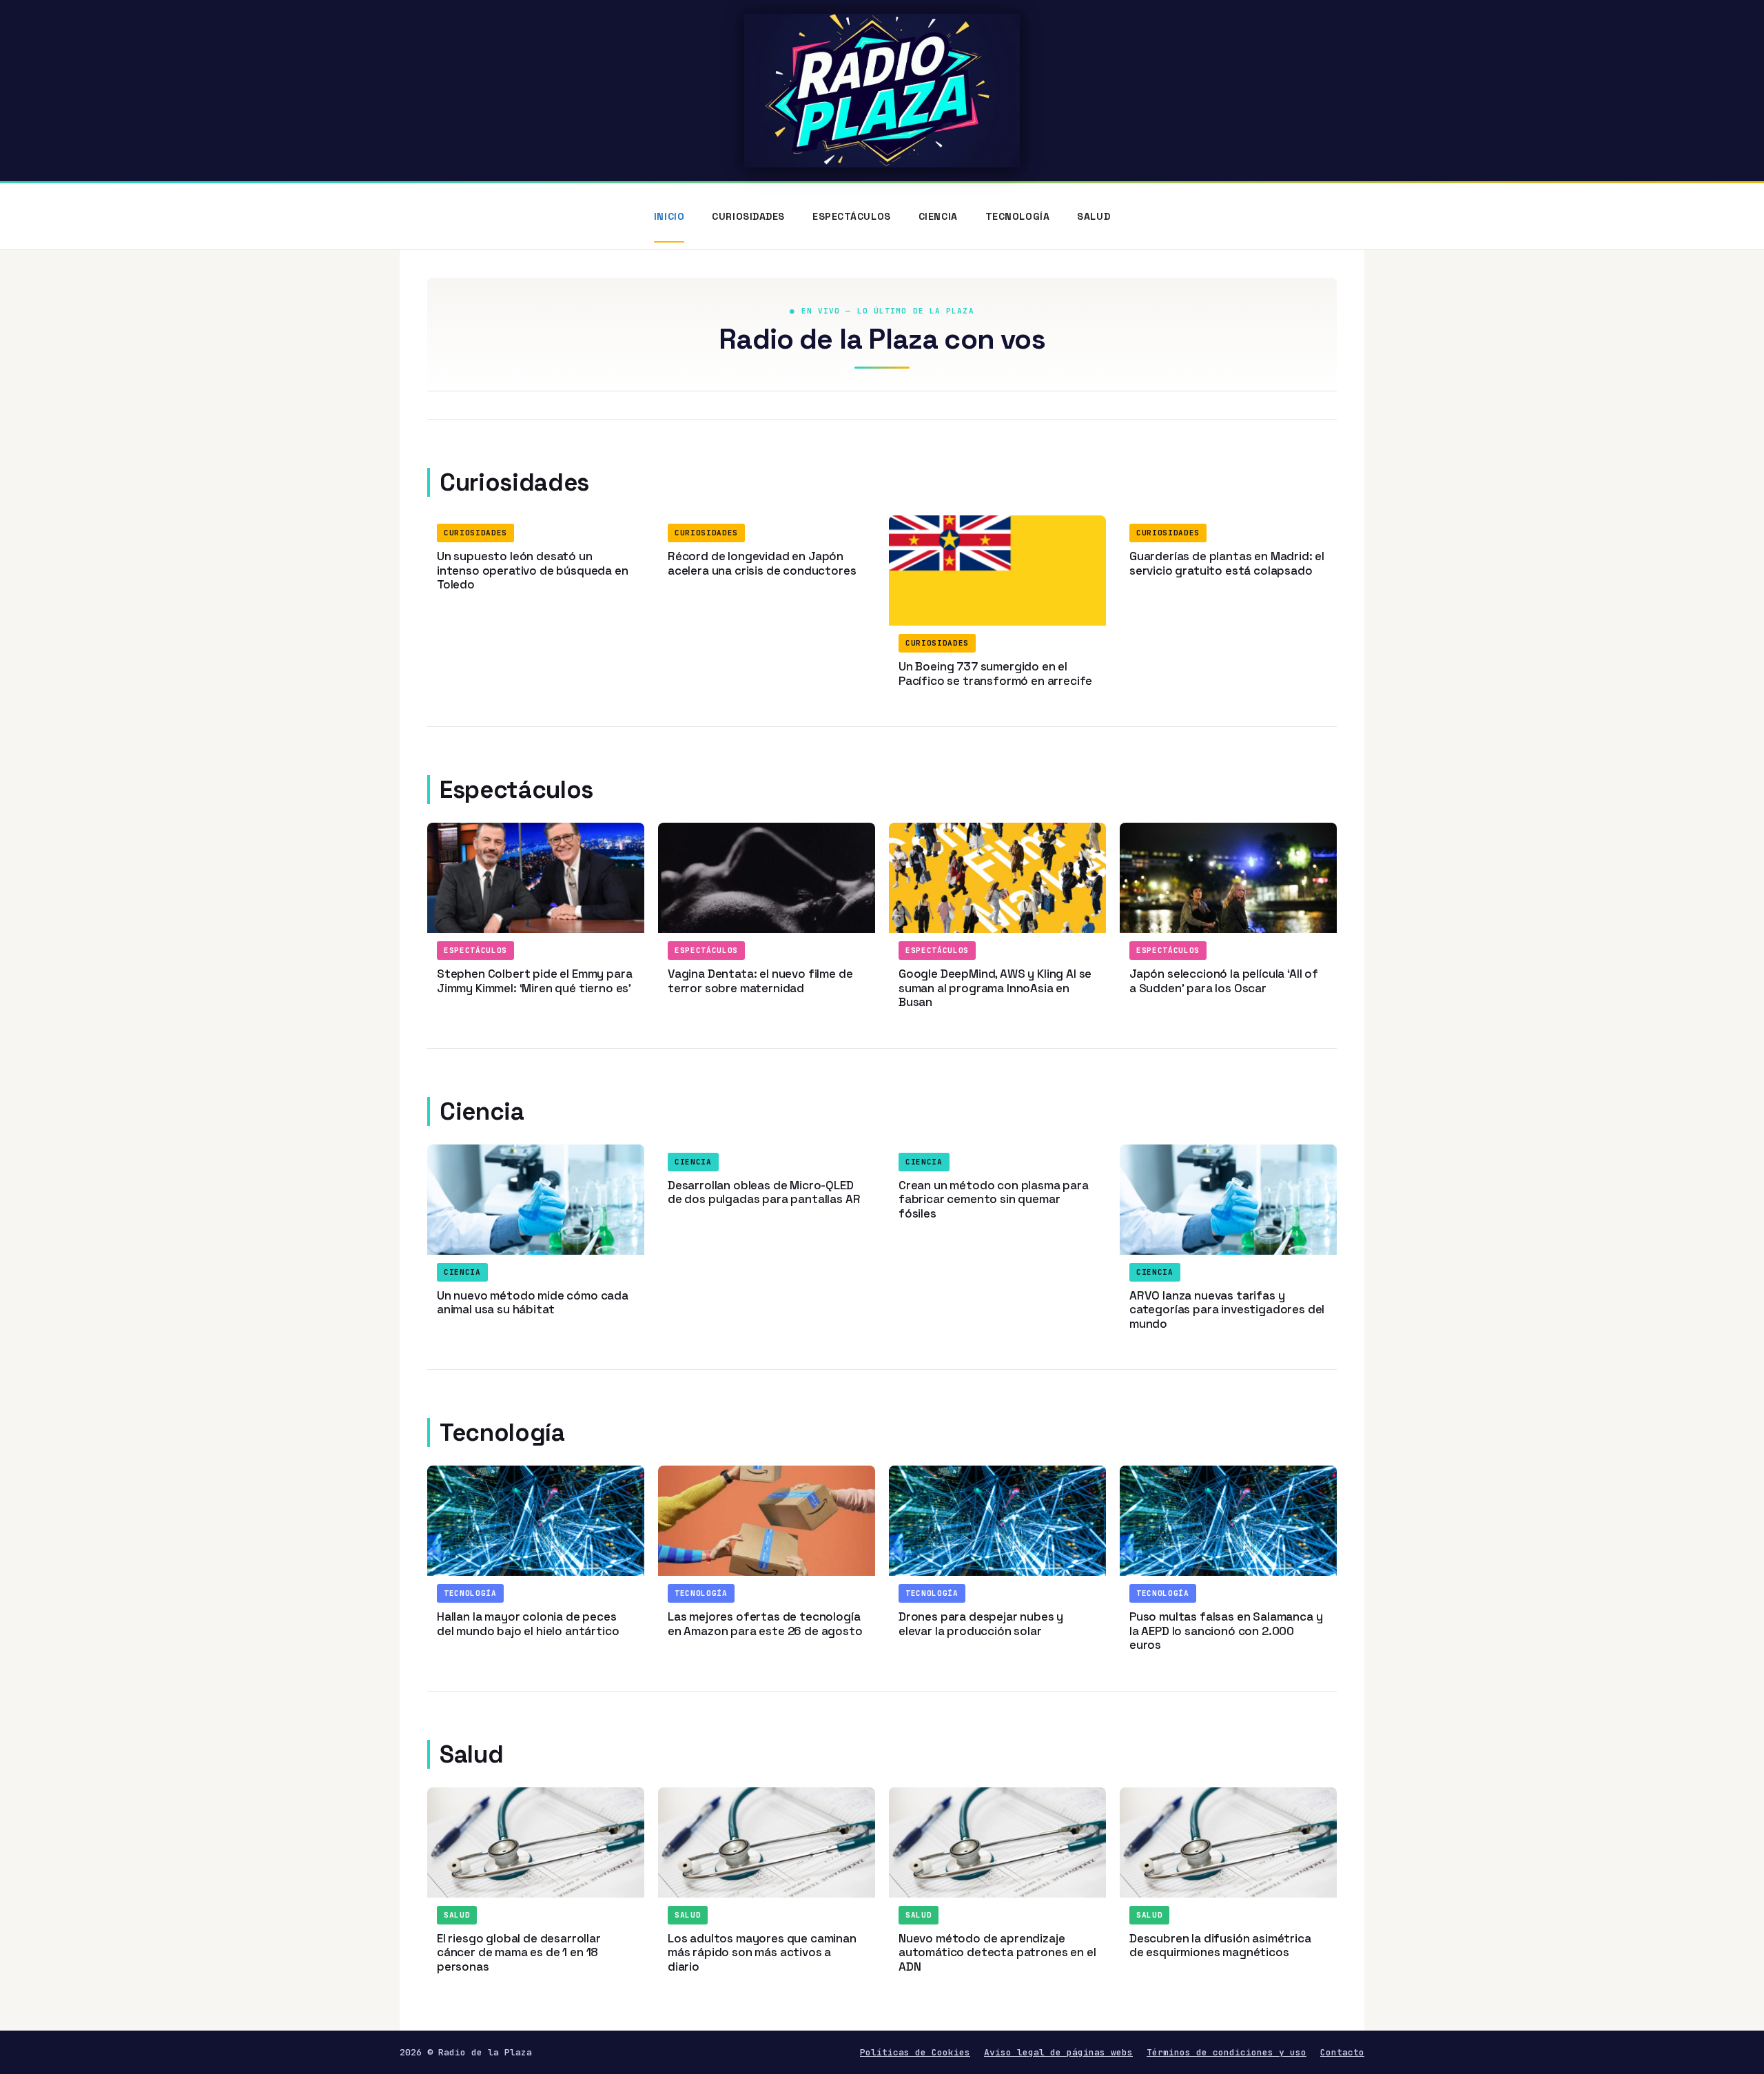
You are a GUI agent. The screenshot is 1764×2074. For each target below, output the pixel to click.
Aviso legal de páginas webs (1058, 2052)
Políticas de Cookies (915, 2052)
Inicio (669, 216)
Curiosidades (748, 216)
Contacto (1342, 2052)
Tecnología (1018, 216)
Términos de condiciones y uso (1227, 2052)
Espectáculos (852, 216)
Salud (1094, 216)
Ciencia (938, 216)
